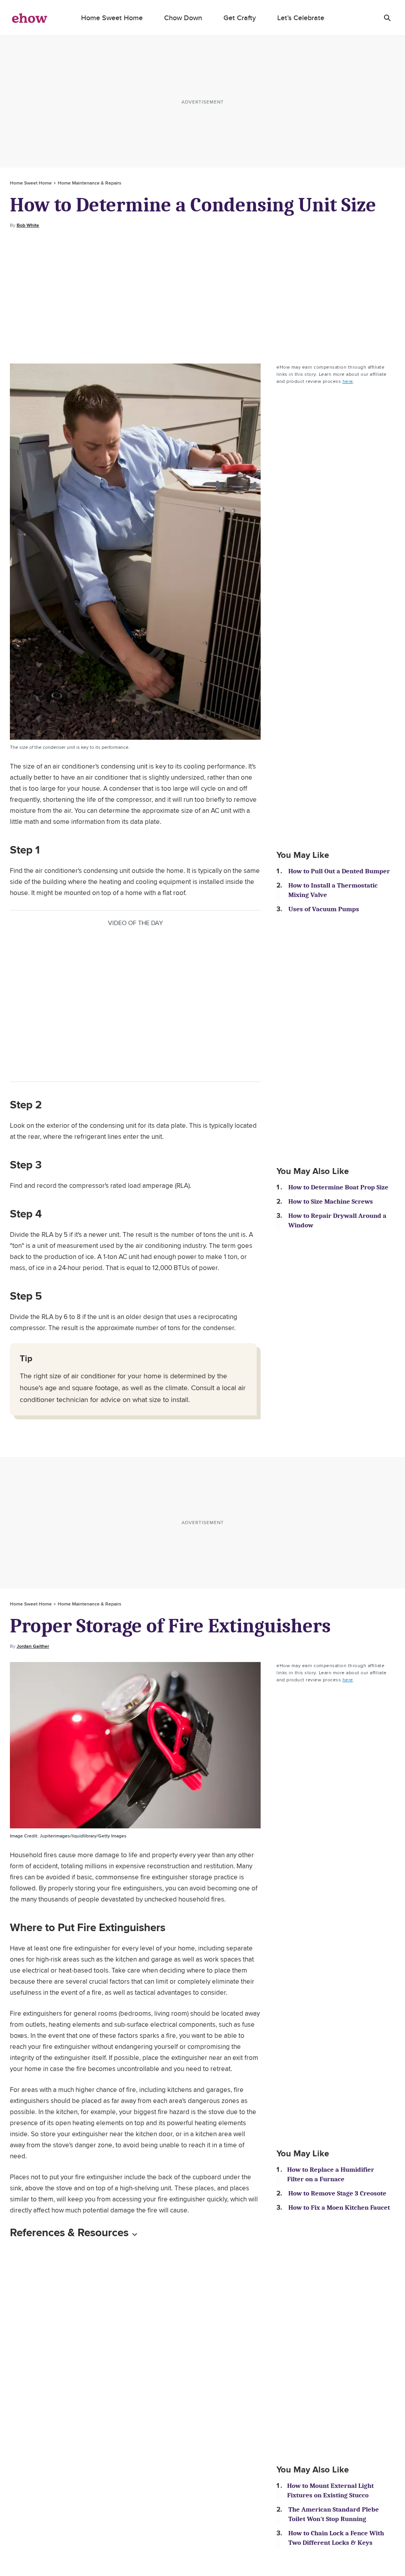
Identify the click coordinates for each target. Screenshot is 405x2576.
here (348, 381)
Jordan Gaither (33, 1646)
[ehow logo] (30, 18)
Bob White (28, 225)
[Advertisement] (202, 296)
